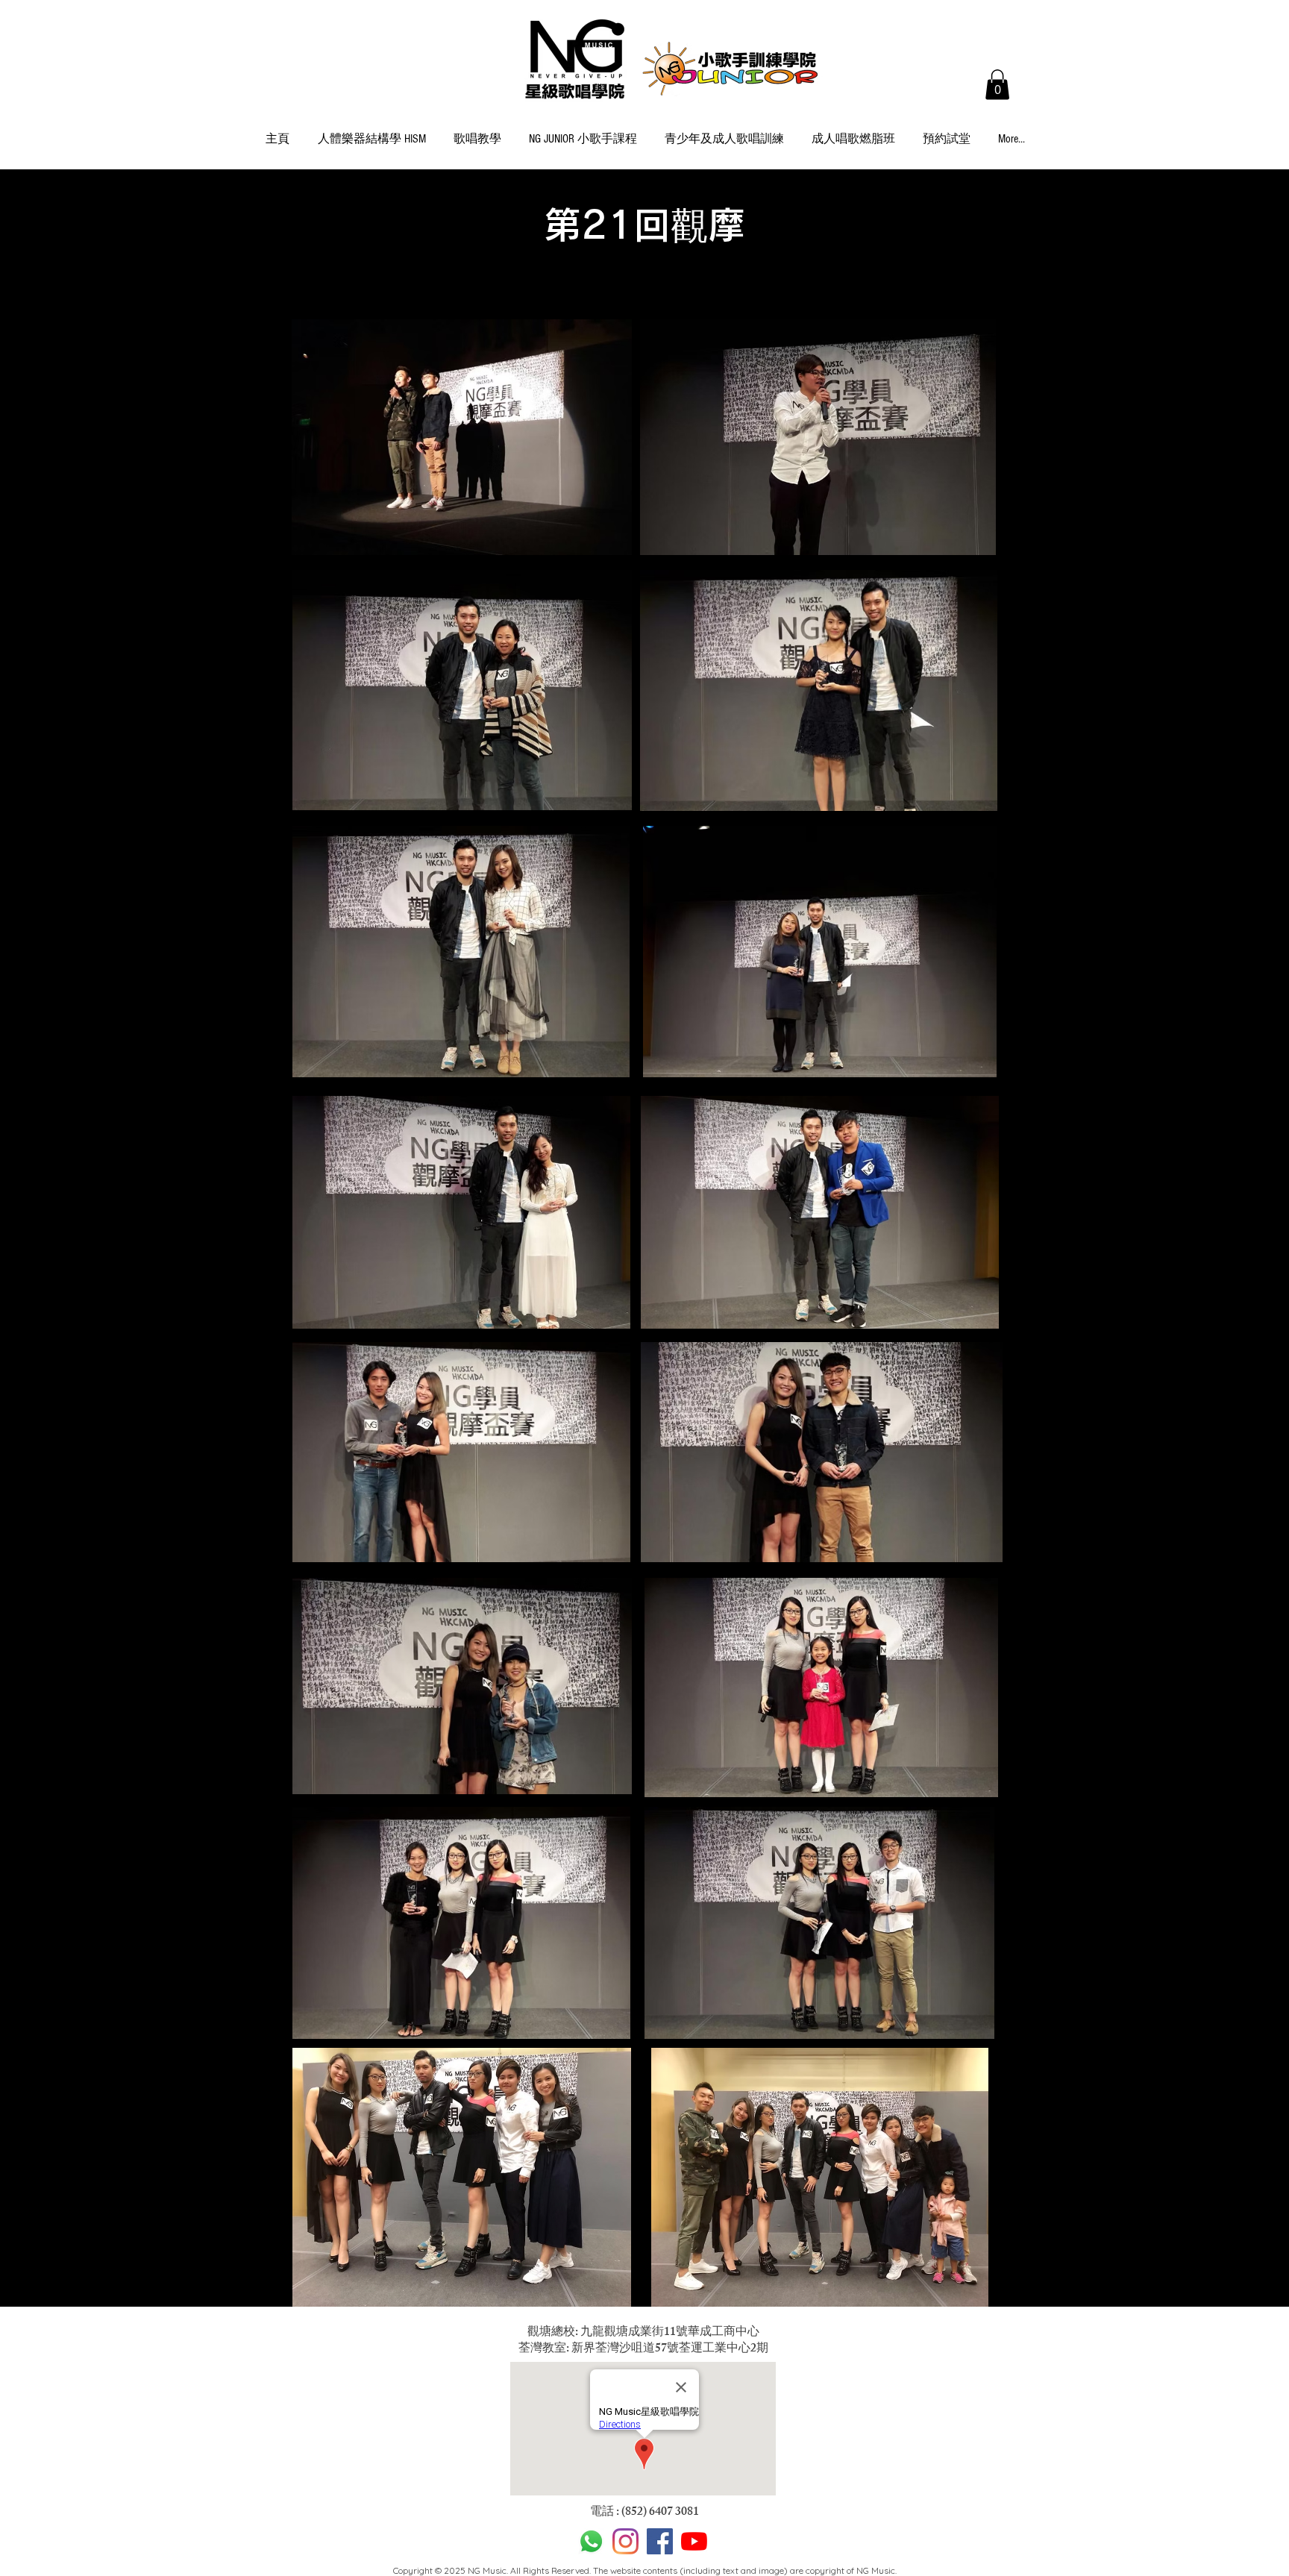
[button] (997, 85)
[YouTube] (694, 2541)
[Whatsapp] (591, 2541)
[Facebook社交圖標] (660, 2541)
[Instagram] (625, 2541)
